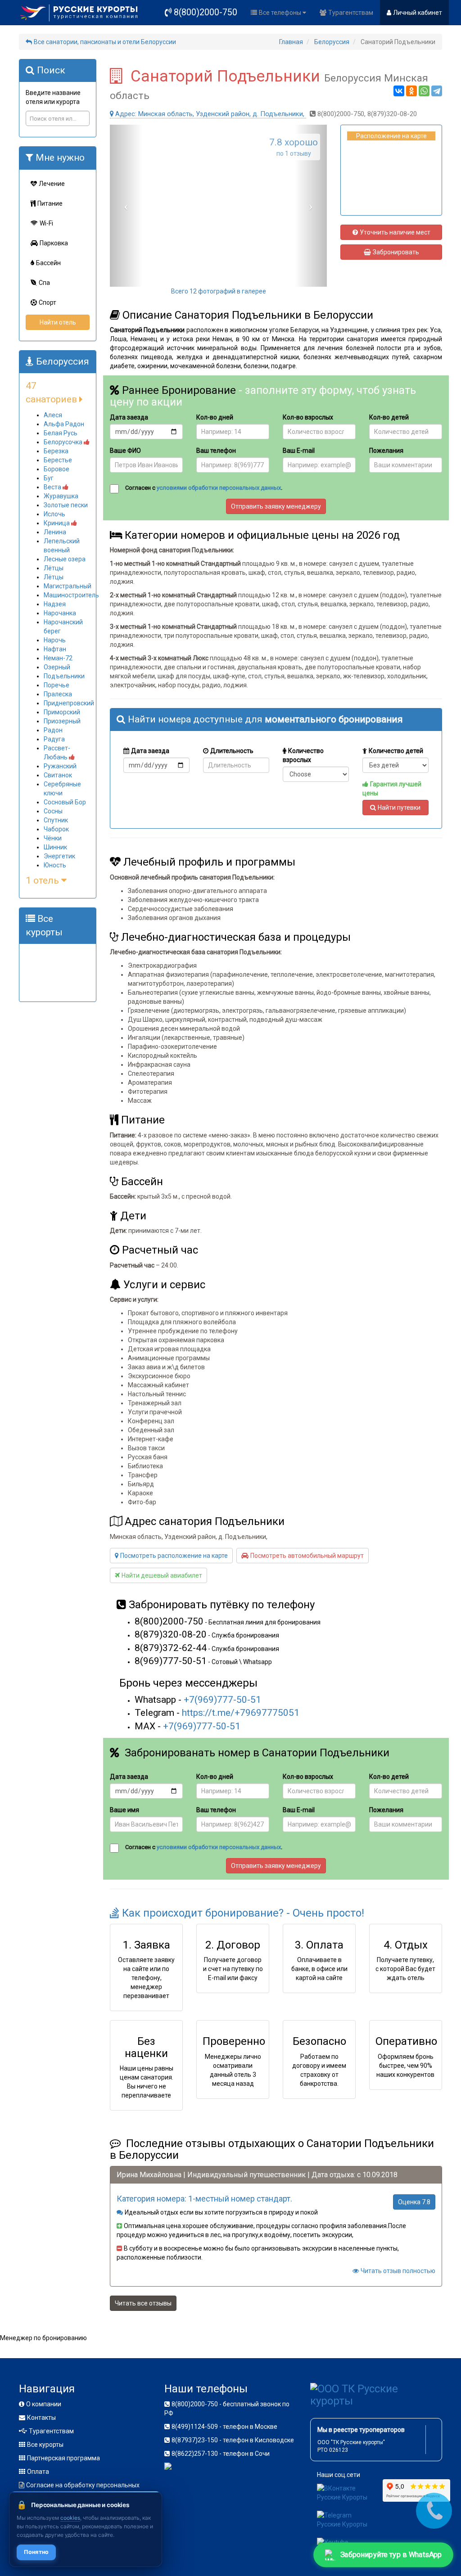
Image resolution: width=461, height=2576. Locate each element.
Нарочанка (60, 613)
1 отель (43, 880)
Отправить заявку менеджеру (276, 506)
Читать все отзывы (143, 2303)
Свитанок (58, 775)
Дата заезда (129, 417)
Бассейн (48, 263)
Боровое (56, 469)
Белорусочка (64, 442)
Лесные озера (65, 559)
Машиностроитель (71, 595)
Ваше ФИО (125, 451)
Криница (57, 523)
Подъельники (64, 676)
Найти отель (58, 322)
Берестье (58, 460)
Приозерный (62, 721)
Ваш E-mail (299, 451)
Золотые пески (66, 505)
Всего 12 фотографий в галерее (219, 291)
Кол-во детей (389, 417)
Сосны (53, 811)
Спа (44, 283)
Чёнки (53, 838)
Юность (55, 865)
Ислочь (54, 514)
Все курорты (45, 2445)
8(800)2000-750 (206, 12)
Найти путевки (399, 808)
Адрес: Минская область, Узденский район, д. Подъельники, (211, 114)
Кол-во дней (215, 417)
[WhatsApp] (424, 91)
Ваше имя (124, 1810)
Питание (50, 203)
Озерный (57, 667)
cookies (70, 2518)
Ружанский (60, 766)
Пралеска (58, 694)
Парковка (54, 243)
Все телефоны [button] (281, 13)
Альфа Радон (64, 424)
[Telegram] (437, 91)
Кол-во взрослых (308, 417)
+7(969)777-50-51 (222, 1700)
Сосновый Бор (65, 802)
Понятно (36, 2552)
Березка (56, 451)
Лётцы (54, 568)
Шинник (55, 847)
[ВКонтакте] (399, 91)
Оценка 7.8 (414, 2202)
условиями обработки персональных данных (219, 488)
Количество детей (396, 751)
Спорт (47, 302)
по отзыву (294, 147)
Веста (53, 487)
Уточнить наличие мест (395, 232)
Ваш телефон (216, 451)
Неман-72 (58, 658)
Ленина (55, 532)
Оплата (38, 2472)
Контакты (41, 2418)
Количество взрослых (303, 755)
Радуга (54, 739)
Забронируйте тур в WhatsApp (391, 2555)
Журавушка (61, 496)
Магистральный (68, 586)
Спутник (56, 820)
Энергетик (59, 856)
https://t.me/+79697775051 (241, 1713)
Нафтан (55, 649)
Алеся (53, 415)
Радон (53, 730)
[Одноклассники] (411, 91)
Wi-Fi (46, 223)
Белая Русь (61, 433)
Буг (49, 478)
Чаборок (56, 829)
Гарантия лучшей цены (392, 789)
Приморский (62, 712)
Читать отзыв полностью (398, 2271)
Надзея (55, 604)
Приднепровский (69, 703)
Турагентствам (351, 13)
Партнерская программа (63, 2458)
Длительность (232, 751)
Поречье (56, 685)
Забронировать (396, 252)
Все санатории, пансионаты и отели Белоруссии (105, 42)
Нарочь (55, 640)
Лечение (52, 184)
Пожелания (386, 451)
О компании (44, 2404)
